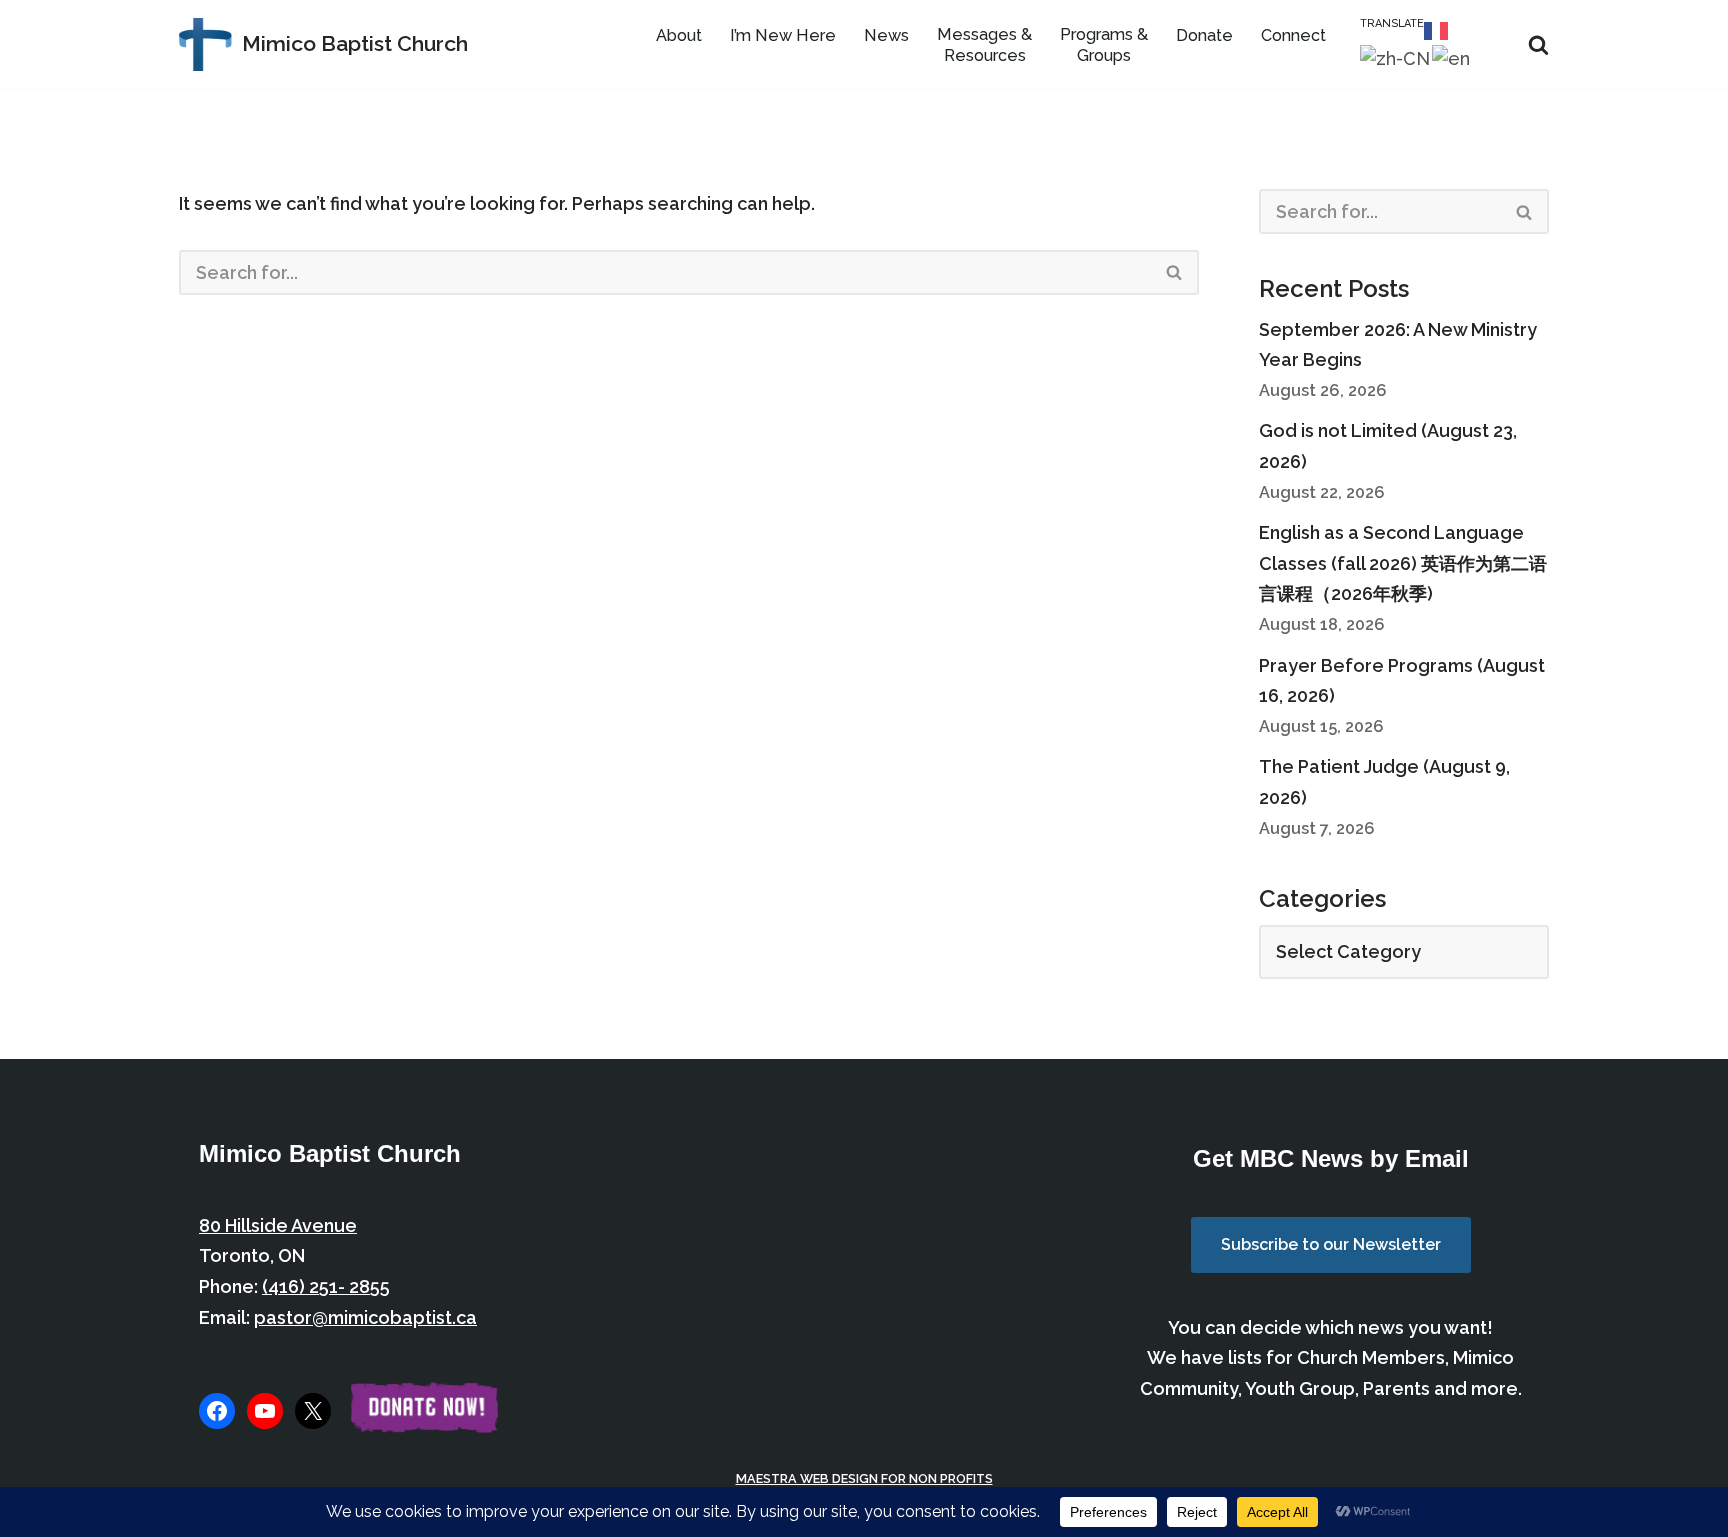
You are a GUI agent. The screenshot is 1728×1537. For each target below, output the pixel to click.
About (679, 35)
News (886, 35)
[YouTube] (265, 1411)
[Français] (1437, 28)
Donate (1204, 35)
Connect (1293, 35)
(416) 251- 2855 (326, 1286)
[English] (1452, 57)
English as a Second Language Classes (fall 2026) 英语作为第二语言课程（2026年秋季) (1403, 563)
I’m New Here (783, 35)
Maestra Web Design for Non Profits (864, 1478)
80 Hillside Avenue (278, 1225)
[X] (313, 1411)
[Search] (1538, 44)
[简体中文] (1396, 57)
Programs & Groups (1104, 45)
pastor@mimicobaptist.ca (365, 1317)
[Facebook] (217, 1411)
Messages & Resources (984, 45)
